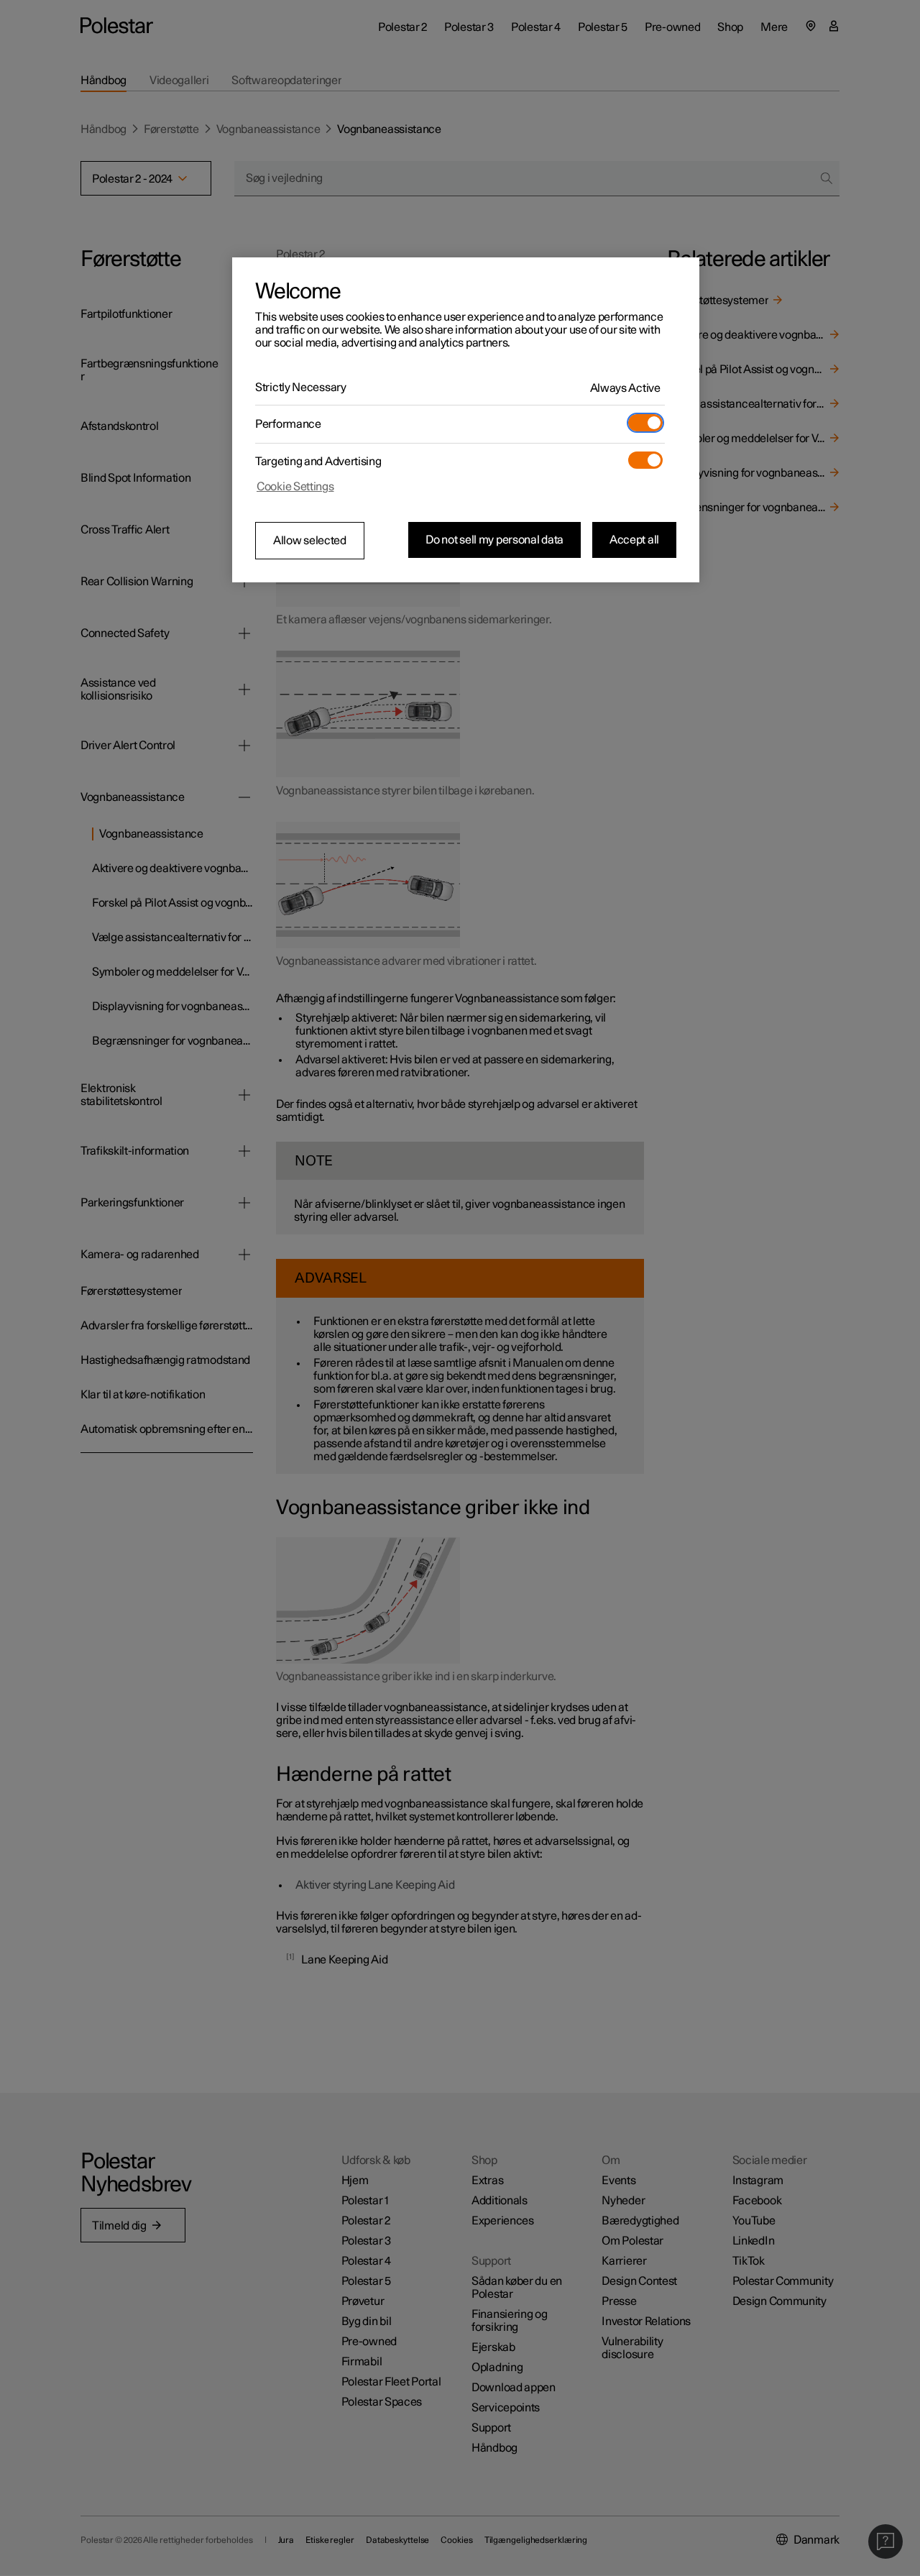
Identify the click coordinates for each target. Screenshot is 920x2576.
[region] (466, 420)
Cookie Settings (295, 487)
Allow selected (310, 541)
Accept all (634, 540)
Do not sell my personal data (494, 540)
